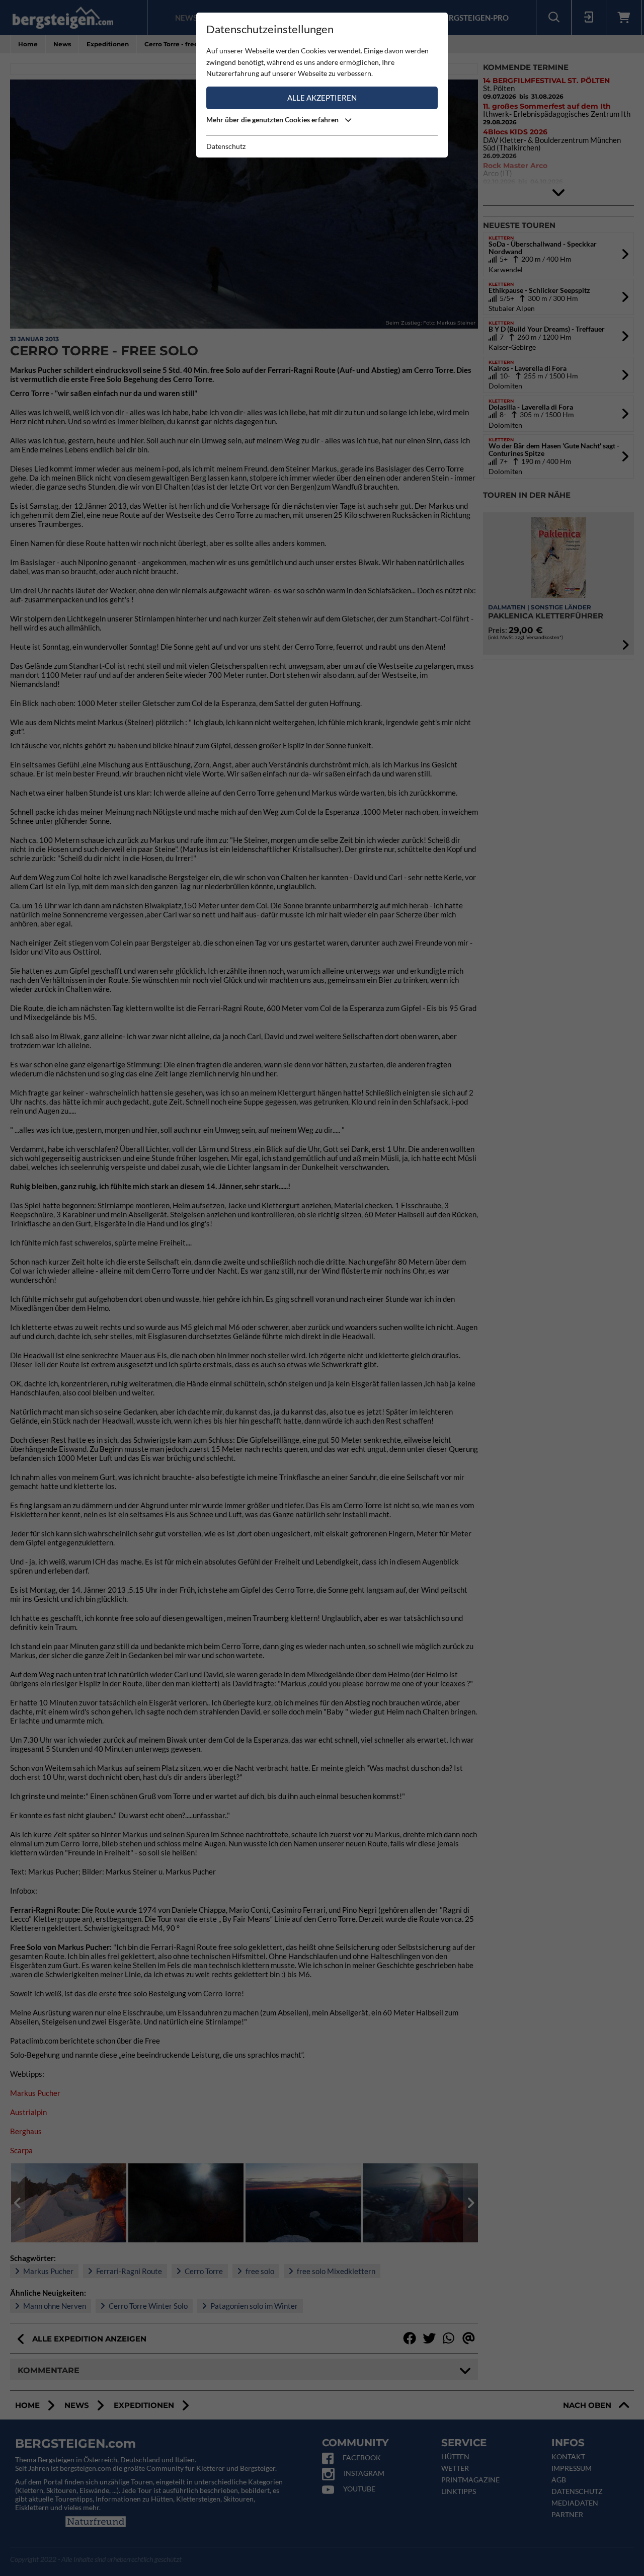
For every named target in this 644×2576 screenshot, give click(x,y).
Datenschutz (226, 146)
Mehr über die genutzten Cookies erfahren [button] (273, 120)
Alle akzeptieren (322, 98)
